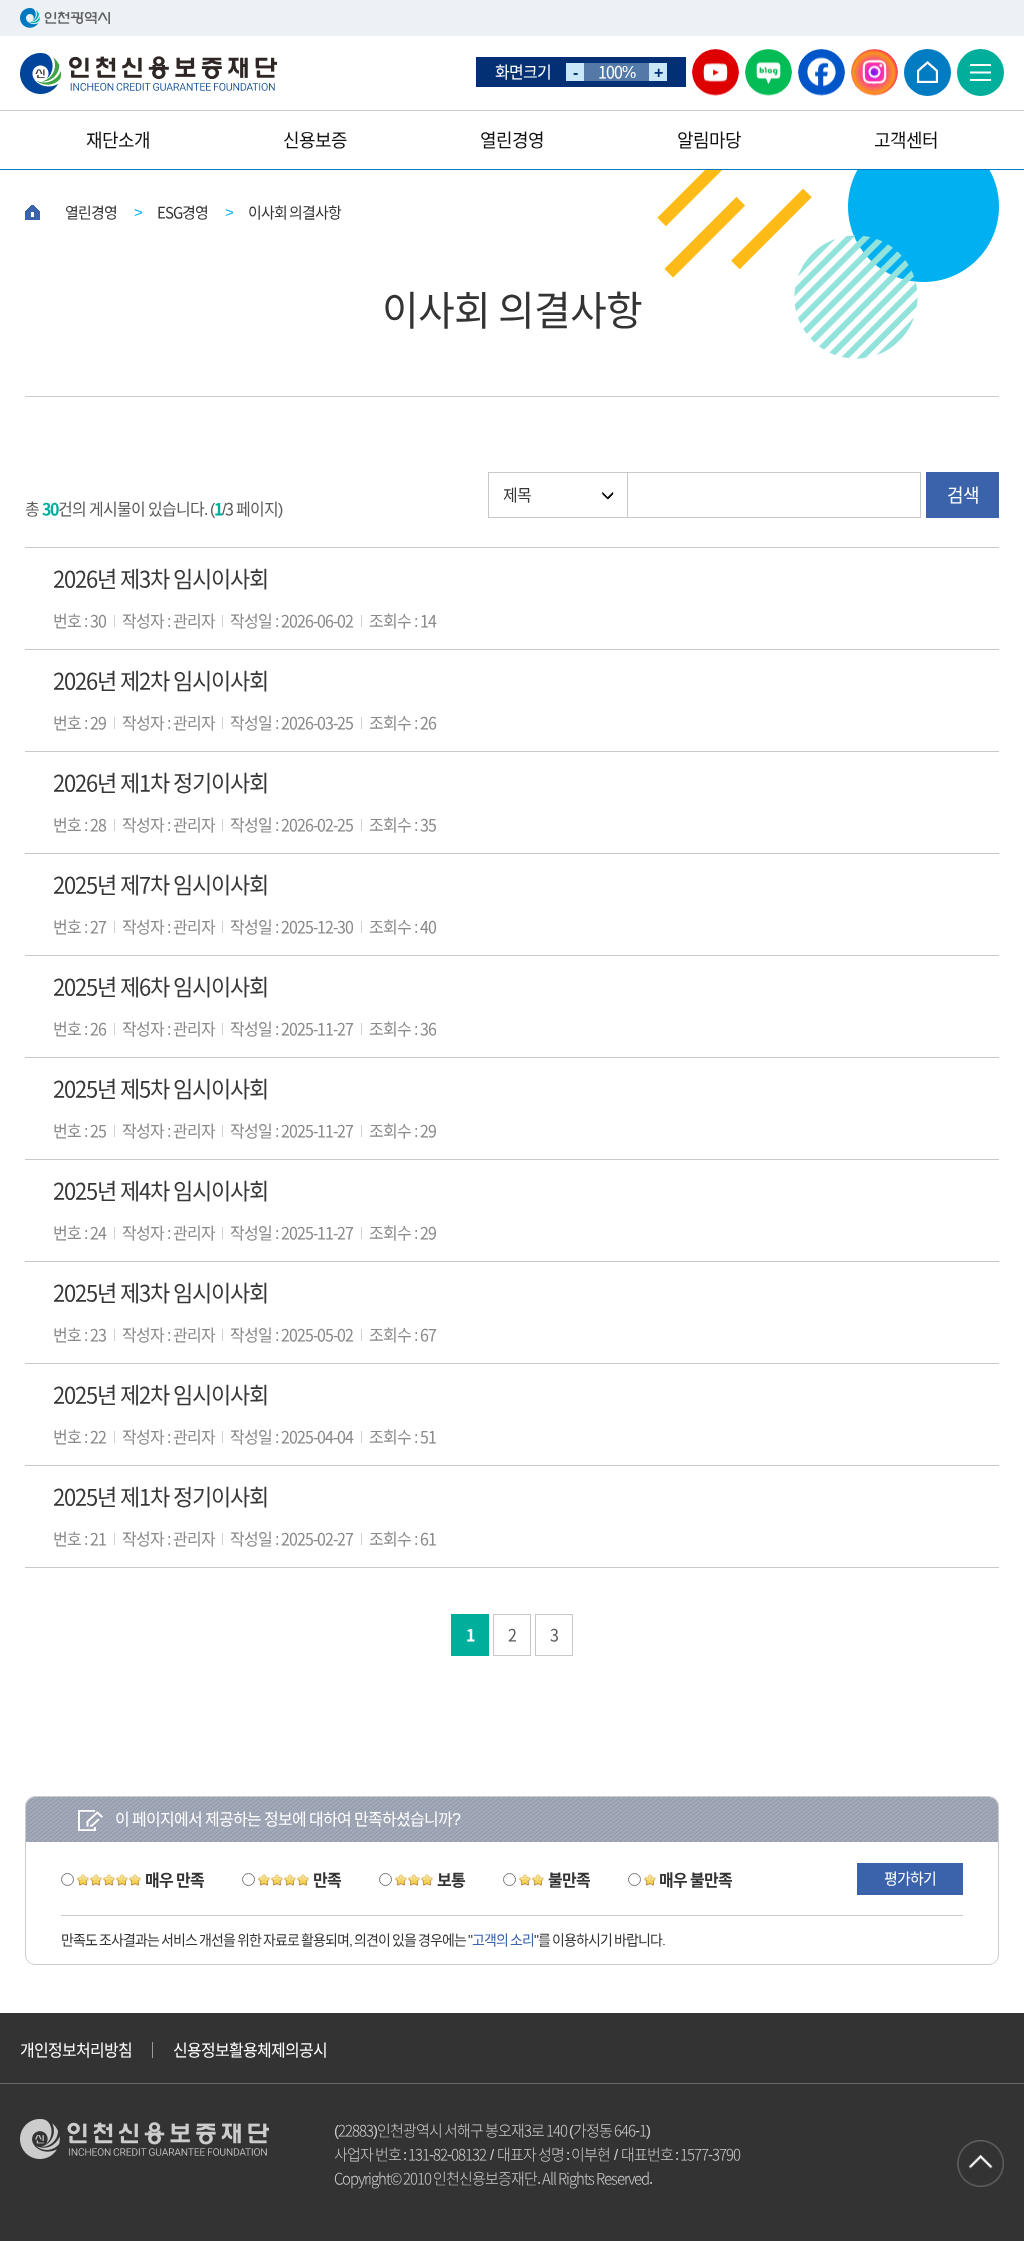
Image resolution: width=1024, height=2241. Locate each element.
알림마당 (709, 140)
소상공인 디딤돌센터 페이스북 (821, 72)
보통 (451, 1880)
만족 (327, 1880)
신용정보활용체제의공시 (250, 2050)
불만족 (569, 1880)
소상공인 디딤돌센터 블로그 (768, 72)
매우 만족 (174, 1880)
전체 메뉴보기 (980, 72)
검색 (963, 495)
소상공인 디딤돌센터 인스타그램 (874, 72)
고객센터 (906, 140)
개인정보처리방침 (76, 2050)
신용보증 (315, 140)
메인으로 (927, 72)
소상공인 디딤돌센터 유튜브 (715, 72)
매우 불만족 (695, 1880)
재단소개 (118, 140)
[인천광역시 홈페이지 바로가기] (512, 18)
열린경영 (512, 140)
